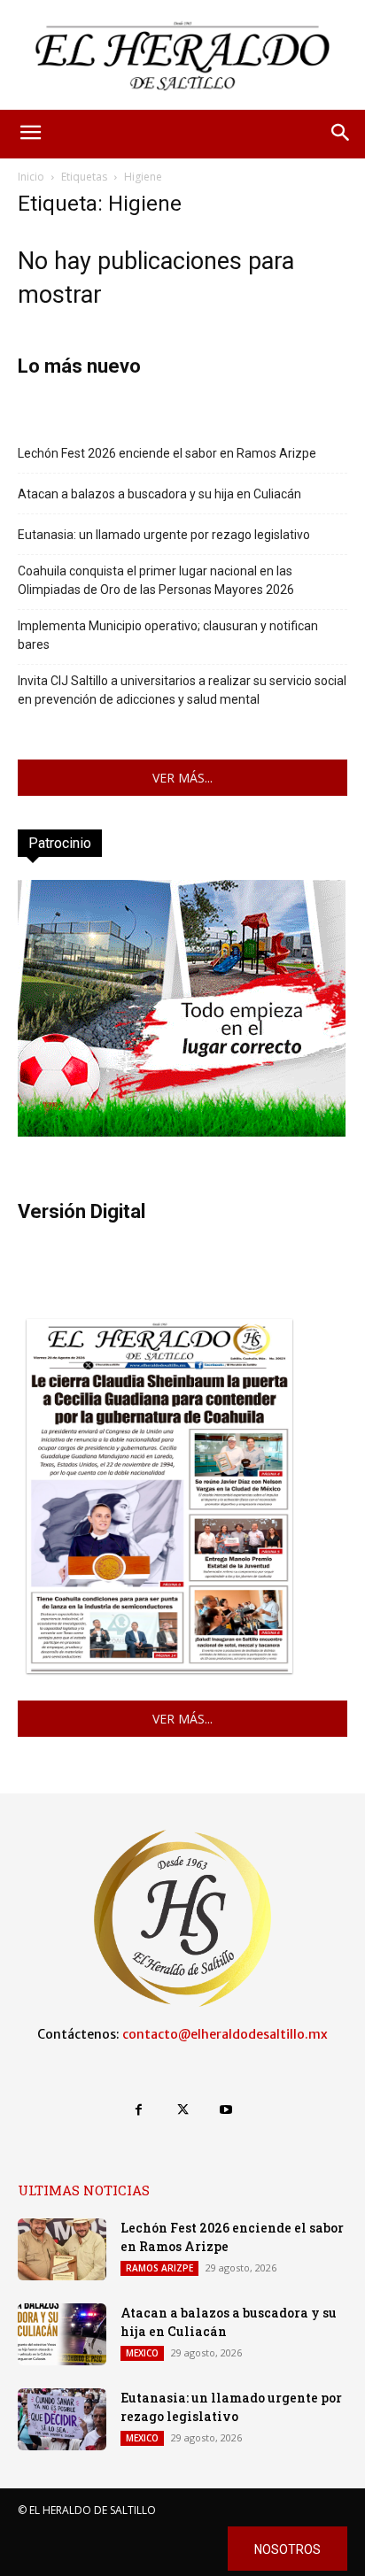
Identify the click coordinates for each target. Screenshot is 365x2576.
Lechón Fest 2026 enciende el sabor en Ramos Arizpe (167, 453)
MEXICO (142, 2353)
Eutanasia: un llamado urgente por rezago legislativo (164, 535)
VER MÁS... (182, 778)
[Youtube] (226, 2110)
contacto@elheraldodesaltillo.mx (225, 2034)
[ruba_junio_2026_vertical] (182, 1132)
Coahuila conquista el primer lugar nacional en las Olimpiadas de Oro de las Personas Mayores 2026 (156, 580)
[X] (182, 2110)
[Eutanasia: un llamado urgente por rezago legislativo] (62, 2419)
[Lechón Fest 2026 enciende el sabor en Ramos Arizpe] (62, 2249)
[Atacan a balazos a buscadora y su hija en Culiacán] (62, 2334)
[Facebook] (139, 2110)
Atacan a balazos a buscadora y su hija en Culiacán (159, 494)
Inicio (31, 177)
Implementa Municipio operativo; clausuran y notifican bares (168, 635)
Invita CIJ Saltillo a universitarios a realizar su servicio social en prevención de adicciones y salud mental (182, 690)
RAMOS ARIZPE (159, 2268)
